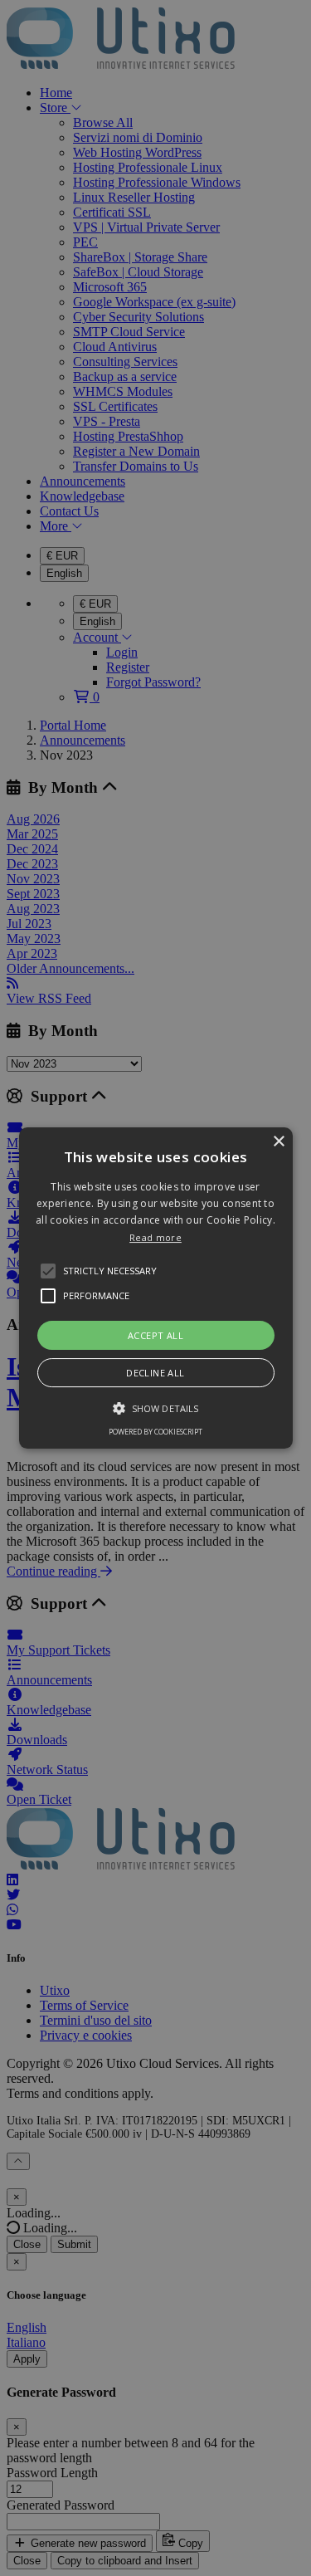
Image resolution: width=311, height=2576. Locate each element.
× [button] (278, 1142)
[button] (156, 1288)
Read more (155, 1237)
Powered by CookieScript (155, 1432)
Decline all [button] (155, 1373)
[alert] (155, 1288)
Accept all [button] (155, 1335)
